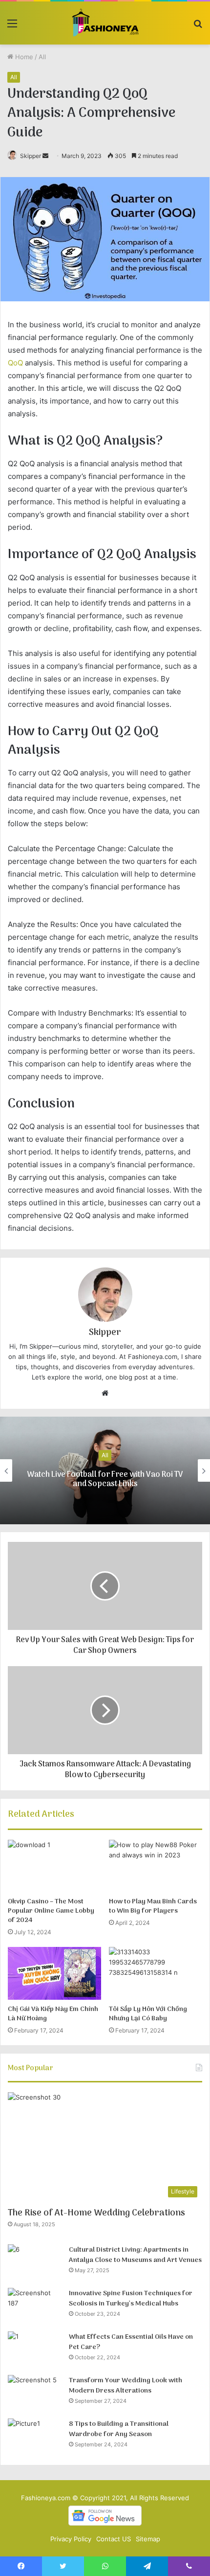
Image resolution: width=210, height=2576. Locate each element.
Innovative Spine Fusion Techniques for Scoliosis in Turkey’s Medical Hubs (131, 2299)
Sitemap (148, 2539)
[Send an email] (45, 156)
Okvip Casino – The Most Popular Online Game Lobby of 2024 (51, 1911)
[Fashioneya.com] (105, 23)
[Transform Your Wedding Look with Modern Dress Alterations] (35, 2393)
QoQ (15, 363)
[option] (105, 1470)
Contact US (114, 2539)
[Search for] (198, 27)
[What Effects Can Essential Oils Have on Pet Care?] (35, 2350)
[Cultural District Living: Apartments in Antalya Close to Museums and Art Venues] (35, 2263)
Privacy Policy (71, 2539)
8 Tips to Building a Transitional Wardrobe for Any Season (119, 2429)
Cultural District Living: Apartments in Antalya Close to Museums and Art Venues (135, 2255)
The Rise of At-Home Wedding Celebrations (96, 2213)
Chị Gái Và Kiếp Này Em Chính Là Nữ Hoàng (53, 2014)
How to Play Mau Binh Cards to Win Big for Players (153, 1906)
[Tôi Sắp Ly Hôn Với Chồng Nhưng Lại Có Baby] (156, 1973)
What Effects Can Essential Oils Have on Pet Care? (131, 2342)
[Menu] (12, 27)
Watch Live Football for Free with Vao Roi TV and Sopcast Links (105, 1480)
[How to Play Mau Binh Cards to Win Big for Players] (156, 1866)
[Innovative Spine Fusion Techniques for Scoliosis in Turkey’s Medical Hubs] (35, 2306)
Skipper (31, 156)
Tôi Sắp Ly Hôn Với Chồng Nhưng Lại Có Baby (148, 2014)
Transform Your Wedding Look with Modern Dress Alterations (126, 2386)
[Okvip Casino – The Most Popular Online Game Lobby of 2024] (54, 1866)
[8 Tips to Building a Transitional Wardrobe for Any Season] (35, 2437)
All (42, 57)
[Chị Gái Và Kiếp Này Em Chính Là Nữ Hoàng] (54, 1973)
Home (23, 57)
